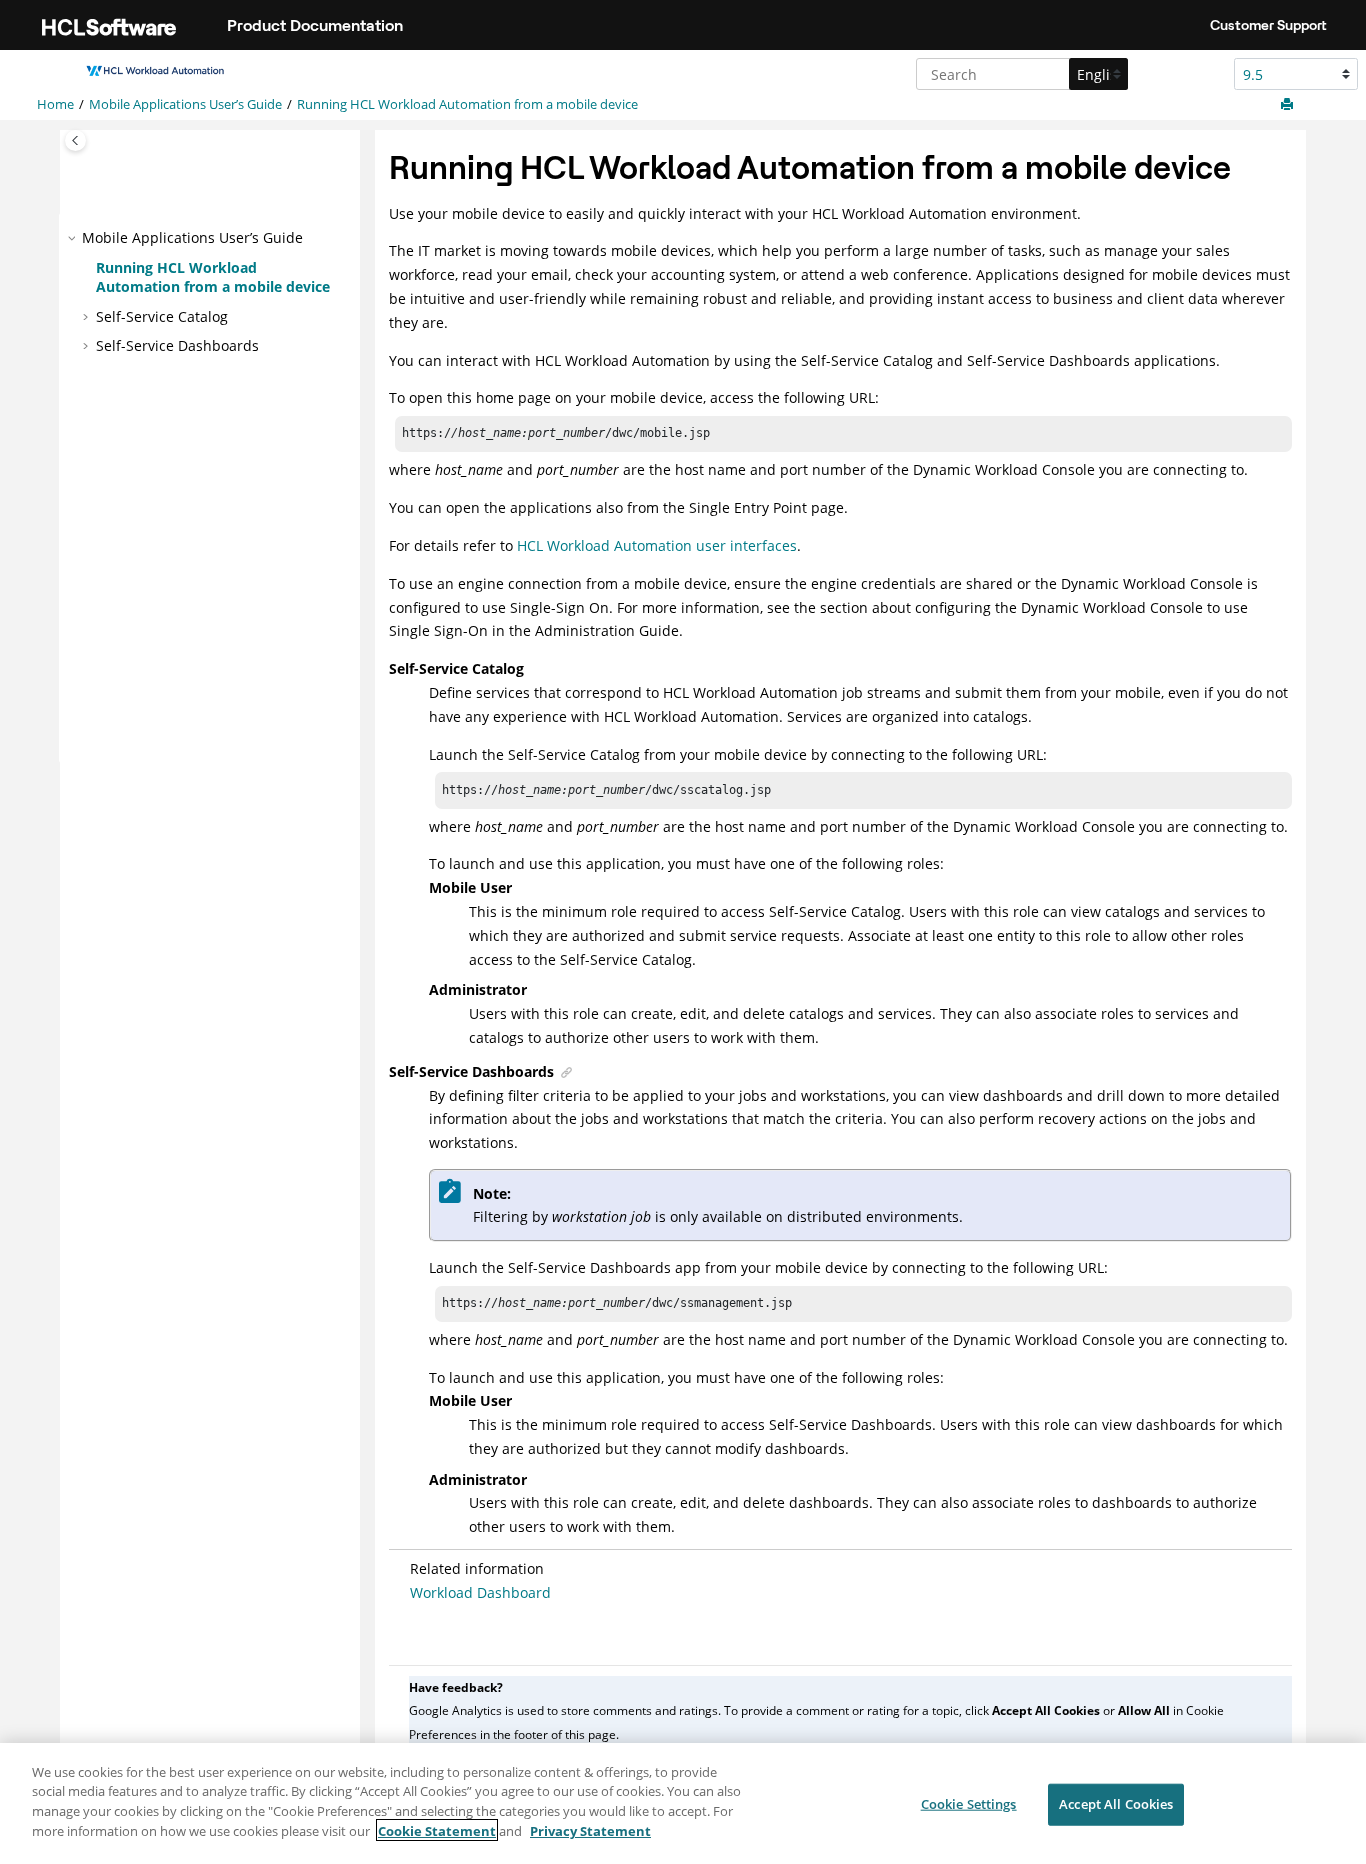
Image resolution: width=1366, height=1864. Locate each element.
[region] (683, 1803)
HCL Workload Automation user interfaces (657, 545)
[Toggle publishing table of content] (75, 140)
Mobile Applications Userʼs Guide (185, 104)
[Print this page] (1289, 105)
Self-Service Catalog (162, 316)
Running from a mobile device (467, 104)
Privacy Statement (590, 1830)
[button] (74, 238)
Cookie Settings (969, 1804)
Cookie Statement (437, 1830)
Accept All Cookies (1116, 1804)
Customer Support (1268, 25)
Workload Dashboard (480, 1592)
